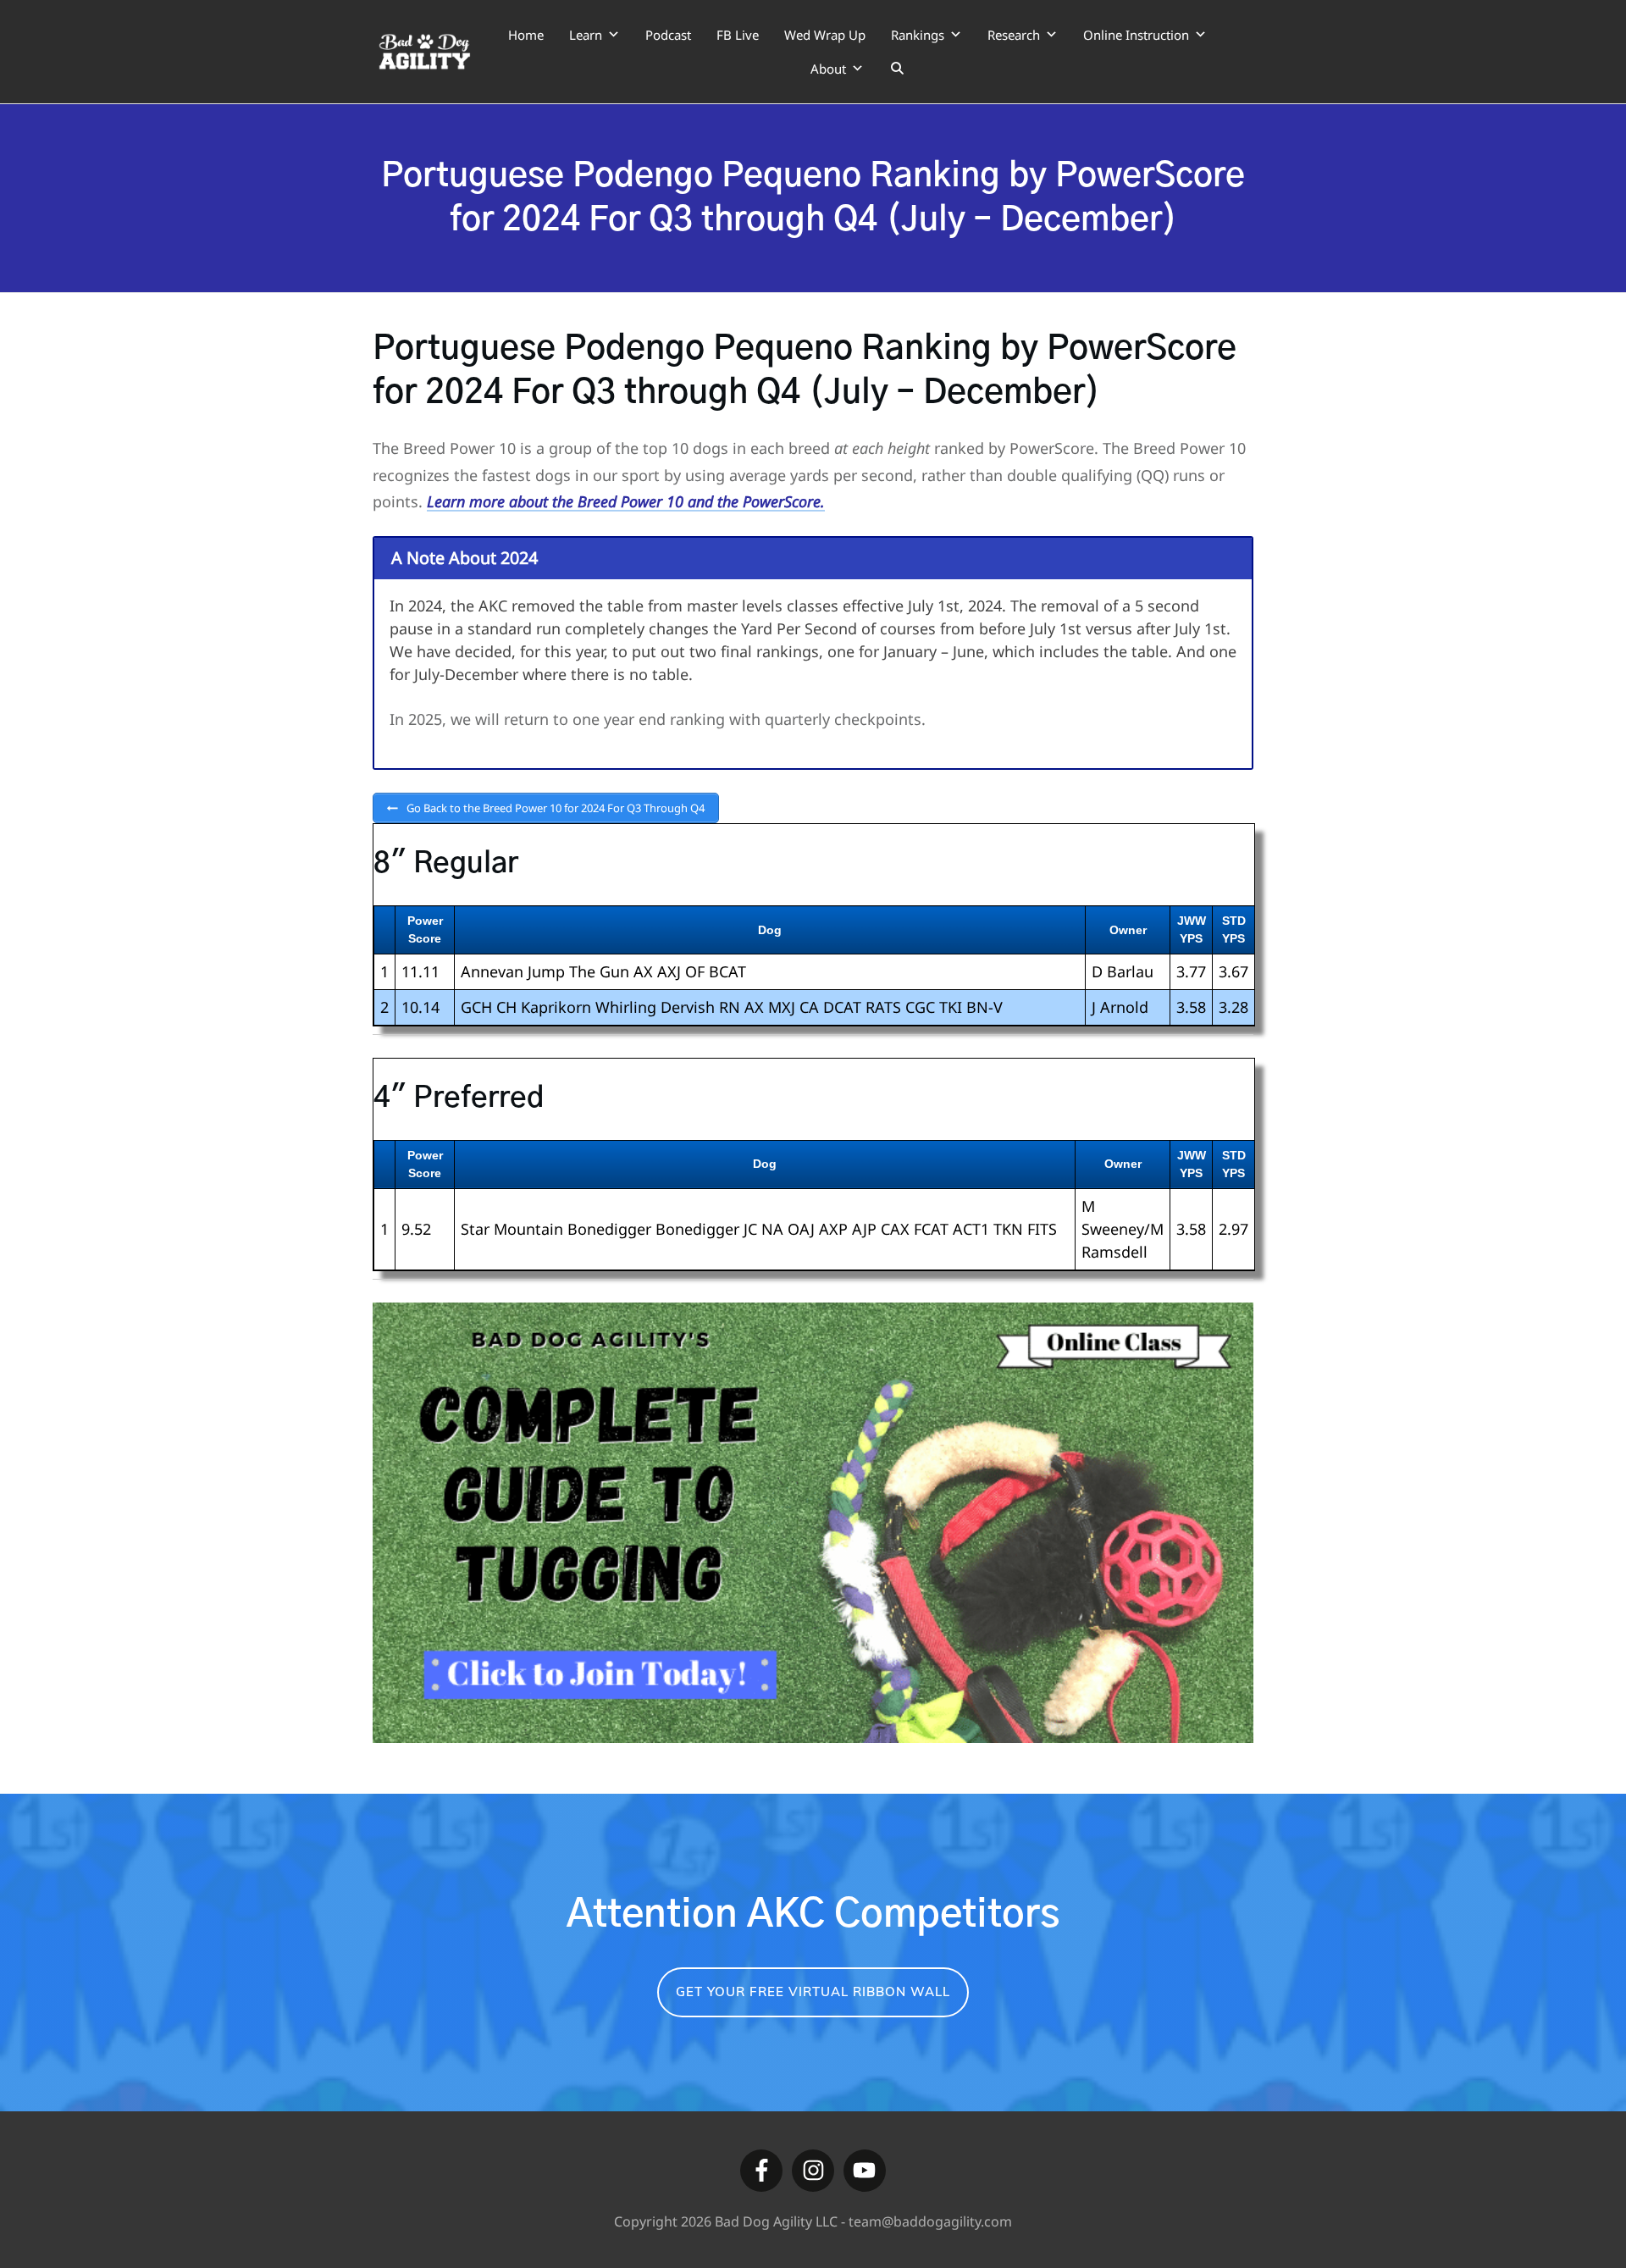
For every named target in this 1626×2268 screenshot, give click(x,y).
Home (526, 35)
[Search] (897, 69)
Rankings (918, 35)
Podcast (668, 35)
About (828, 69)
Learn (586, 35)
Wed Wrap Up (825, 35)
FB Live (738, 35)
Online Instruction (1136, 35)
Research (1014, 35)
